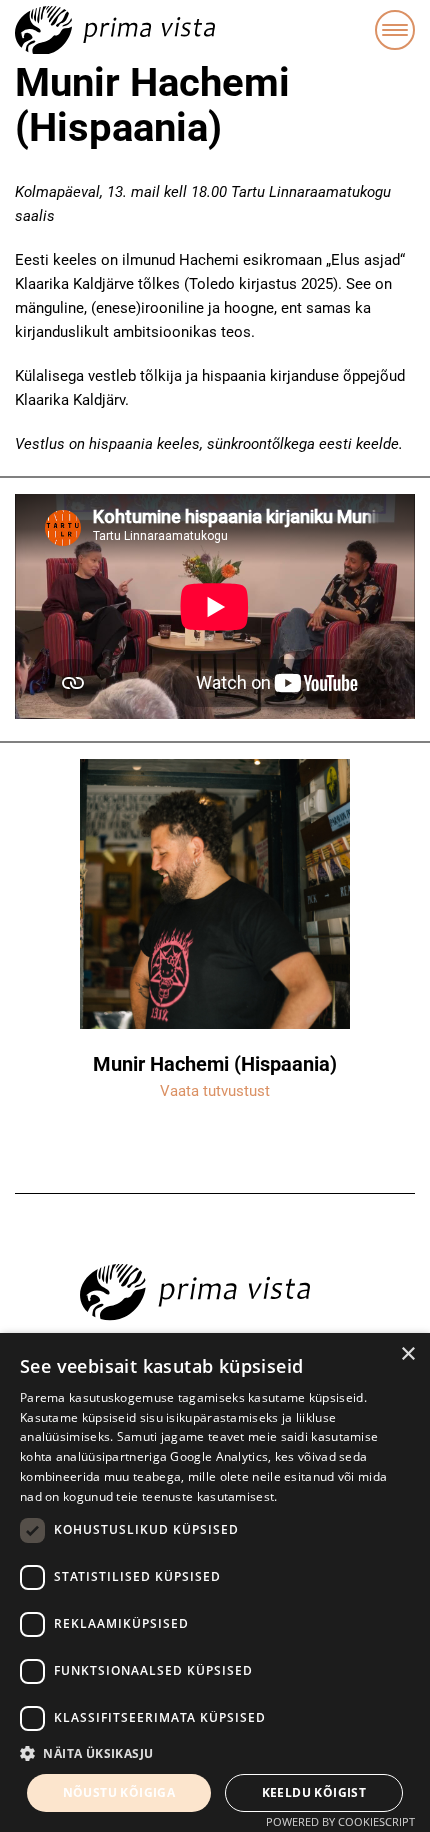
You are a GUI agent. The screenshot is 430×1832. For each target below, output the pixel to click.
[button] (215, 1754)
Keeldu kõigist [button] (314, 1792)
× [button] (407, 1354)
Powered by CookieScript (340, 1821)
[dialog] (215, 1582)
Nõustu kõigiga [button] (119, 1792)
